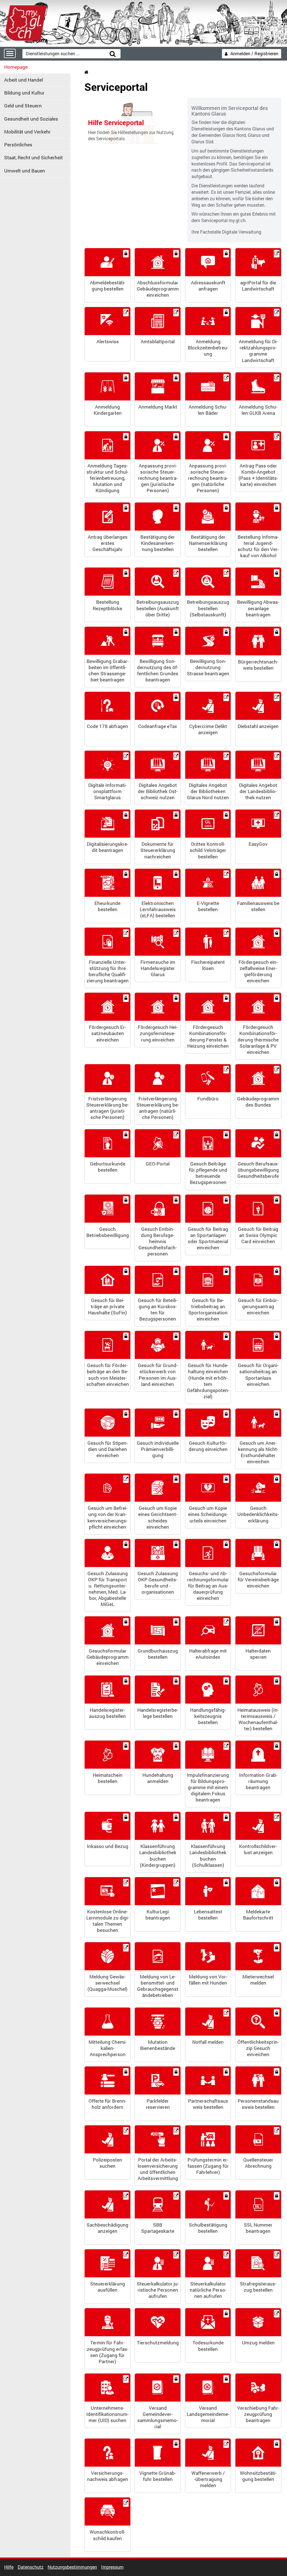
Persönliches (18, 145)
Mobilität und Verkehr (27, 132)
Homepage (16, 67)
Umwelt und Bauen (25, 171)
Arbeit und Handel (24, 80)
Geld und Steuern (23, 106)
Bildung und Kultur (24, 93)
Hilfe (9, 2567)
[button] (107, 275)
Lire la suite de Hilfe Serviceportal (131, 123)
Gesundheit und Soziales (31, 118)
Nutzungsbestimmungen (72, 2567)
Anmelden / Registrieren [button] (254, 53)
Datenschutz (31, 2567)
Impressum (112, 2567)
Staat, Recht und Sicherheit (33, 157)
